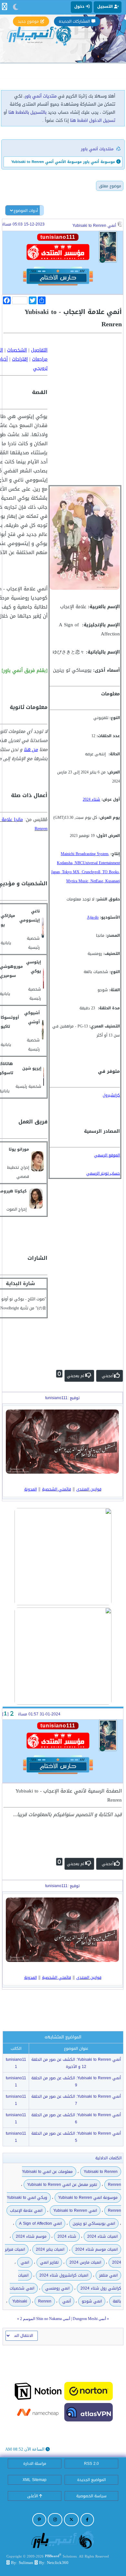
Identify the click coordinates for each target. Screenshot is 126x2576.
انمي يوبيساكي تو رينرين (94, 2223)
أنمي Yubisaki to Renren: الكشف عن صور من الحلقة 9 (76, 2082)
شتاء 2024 (67, 2236)
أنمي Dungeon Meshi (89, 2319)
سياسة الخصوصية (91, 2496)
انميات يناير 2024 (50, 2249)
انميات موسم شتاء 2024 (96, 2249)
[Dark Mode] (16, 7)
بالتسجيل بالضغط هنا (27, 112)
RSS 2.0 (91, 2464)
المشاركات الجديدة (74, 21)
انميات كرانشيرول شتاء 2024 (64, 2275)
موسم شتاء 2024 (31, 2236)
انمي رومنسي (57, 2288)
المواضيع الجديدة (91, 2480)
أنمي (67, 2301)
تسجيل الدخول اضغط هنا (93, 120)
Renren (45, 2301)
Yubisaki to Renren (101, 2172)
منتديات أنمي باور (41, 96)
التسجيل (106, 6)
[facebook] (87, 2520)
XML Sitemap (35, 2480)
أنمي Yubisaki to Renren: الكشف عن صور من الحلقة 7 (76, 2100)
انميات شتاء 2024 (102, 2236)
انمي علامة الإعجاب (26, 2210)
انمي (25, 2262)
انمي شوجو (92, 2301)
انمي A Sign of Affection (40, 2223)
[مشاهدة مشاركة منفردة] (11, 1714)
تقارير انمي (49, 2262)
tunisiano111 (16, 2063)
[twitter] (71, 2520)
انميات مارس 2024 (85, 2262)
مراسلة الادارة (35, 2464)
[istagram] (55, 2520)
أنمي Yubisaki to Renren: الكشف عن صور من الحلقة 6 (76, 2118)
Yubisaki (20, 2301)
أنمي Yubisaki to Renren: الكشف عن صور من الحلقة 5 (76, 2137)
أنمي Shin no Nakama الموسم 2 (45, 2319)
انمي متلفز (108, 2275)
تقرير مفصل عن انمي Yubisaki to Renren (62, 2185)
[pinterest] (39, 2520)
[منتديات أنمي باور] (63, 2540)
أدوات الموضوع (26, 211)
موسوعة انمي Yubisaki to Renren (88, 2198)
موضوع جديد (28, 21)
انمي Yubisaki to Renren (75, 2210)
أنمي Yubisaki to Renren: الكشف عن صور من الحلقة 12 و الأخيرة (76, 2063)
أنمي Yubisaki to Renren (94, 226)
